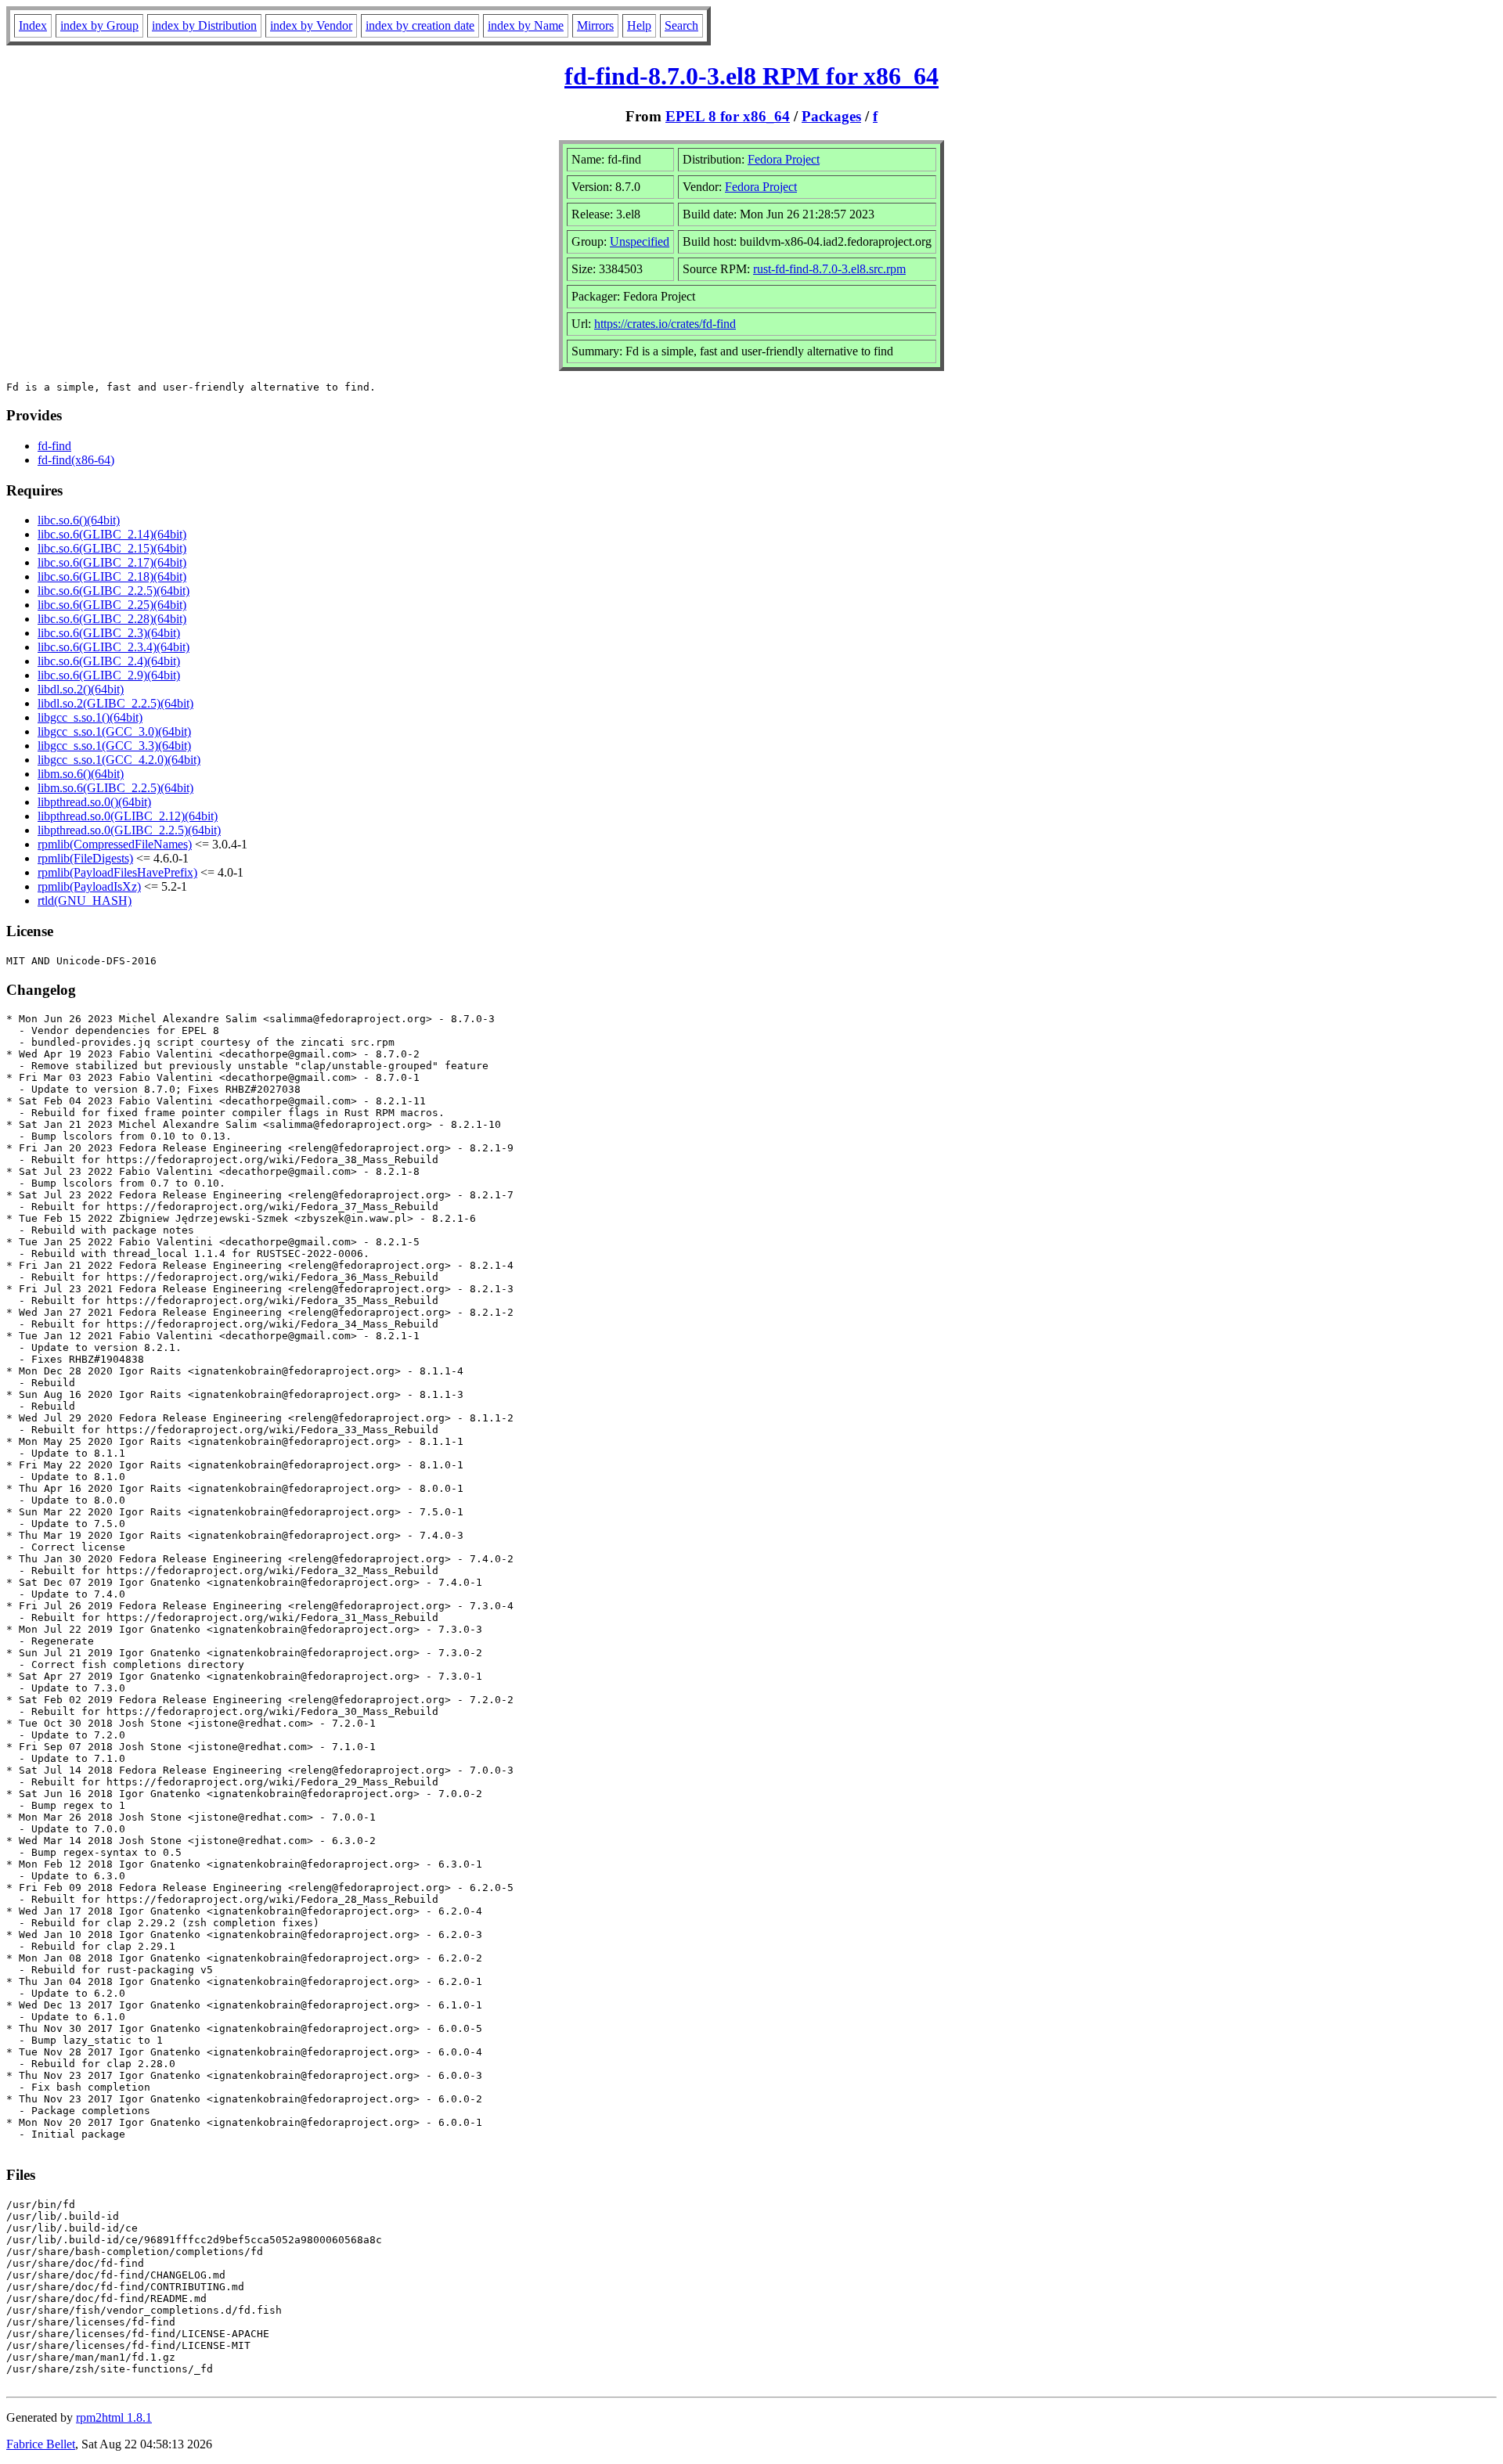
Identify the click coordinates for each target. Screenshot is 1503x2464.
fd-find (54, 446)
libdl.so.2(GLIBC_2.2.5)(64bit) (115, 703)
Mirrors (595, 25)
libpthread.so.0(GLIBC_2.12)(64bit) (128, 816)
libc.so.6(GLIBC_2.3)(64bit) (109, 633)
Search (681, 25)
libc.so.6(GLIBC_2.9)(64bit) (109, 675)
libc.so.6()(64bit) (79, 520)
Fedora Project (784, 159)
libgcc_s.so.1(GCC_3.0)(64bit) (114, 731)
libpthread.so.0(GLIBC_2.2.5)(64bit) (129, 830)
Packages (831, 116)
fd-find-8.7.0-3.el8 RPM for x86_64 (751, 76)
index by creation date (420, 25)
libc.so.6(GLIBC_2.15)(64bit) (112, 548)
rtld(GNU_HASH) (85, 901)
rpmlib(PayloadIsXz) (89, 886)
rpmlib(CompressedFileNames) (115, 844)
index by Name (526, 25)
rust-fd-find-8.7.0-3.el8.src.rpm (829, 269)
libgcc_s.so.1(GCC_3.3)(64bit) (114, 746)
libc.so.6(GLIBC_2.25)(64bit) (112, 605)
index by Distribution (204, 25)
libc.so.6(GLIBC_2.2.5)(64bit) (114, 591)
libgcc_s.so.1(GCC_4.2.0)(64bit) (119, 760)
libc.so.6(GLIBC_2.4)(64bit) (109, 661)
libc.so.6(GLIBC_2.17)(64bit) (112, 562)
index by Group (99, 25)
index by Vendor (311, 25)
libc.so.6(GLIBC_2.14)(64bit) (112, 534)
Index (33, 25)
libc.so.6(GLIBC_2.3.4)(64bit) (114, 647)
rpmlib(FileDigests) (85, 858)
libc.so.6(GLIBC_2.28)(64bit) (112, 619)
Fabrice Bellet (41, 2444)
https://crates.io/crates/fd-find (665, 324)
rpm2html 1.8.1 (114, 2417)
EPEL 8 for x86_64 (728, 116)
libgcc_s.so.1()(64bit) (90, 717)
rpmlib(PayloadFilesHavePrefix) (117, 872)
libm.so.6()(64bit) (81, 774)
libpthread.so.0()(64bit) (94, 802)
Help (639, 25)
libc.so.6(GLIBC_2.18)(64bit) (112, 576)
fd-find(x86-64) (76, 460)
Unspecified (640, 241)
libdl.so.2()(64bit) (81, 689)
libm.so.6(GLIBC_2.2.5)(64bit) (115, 788)
